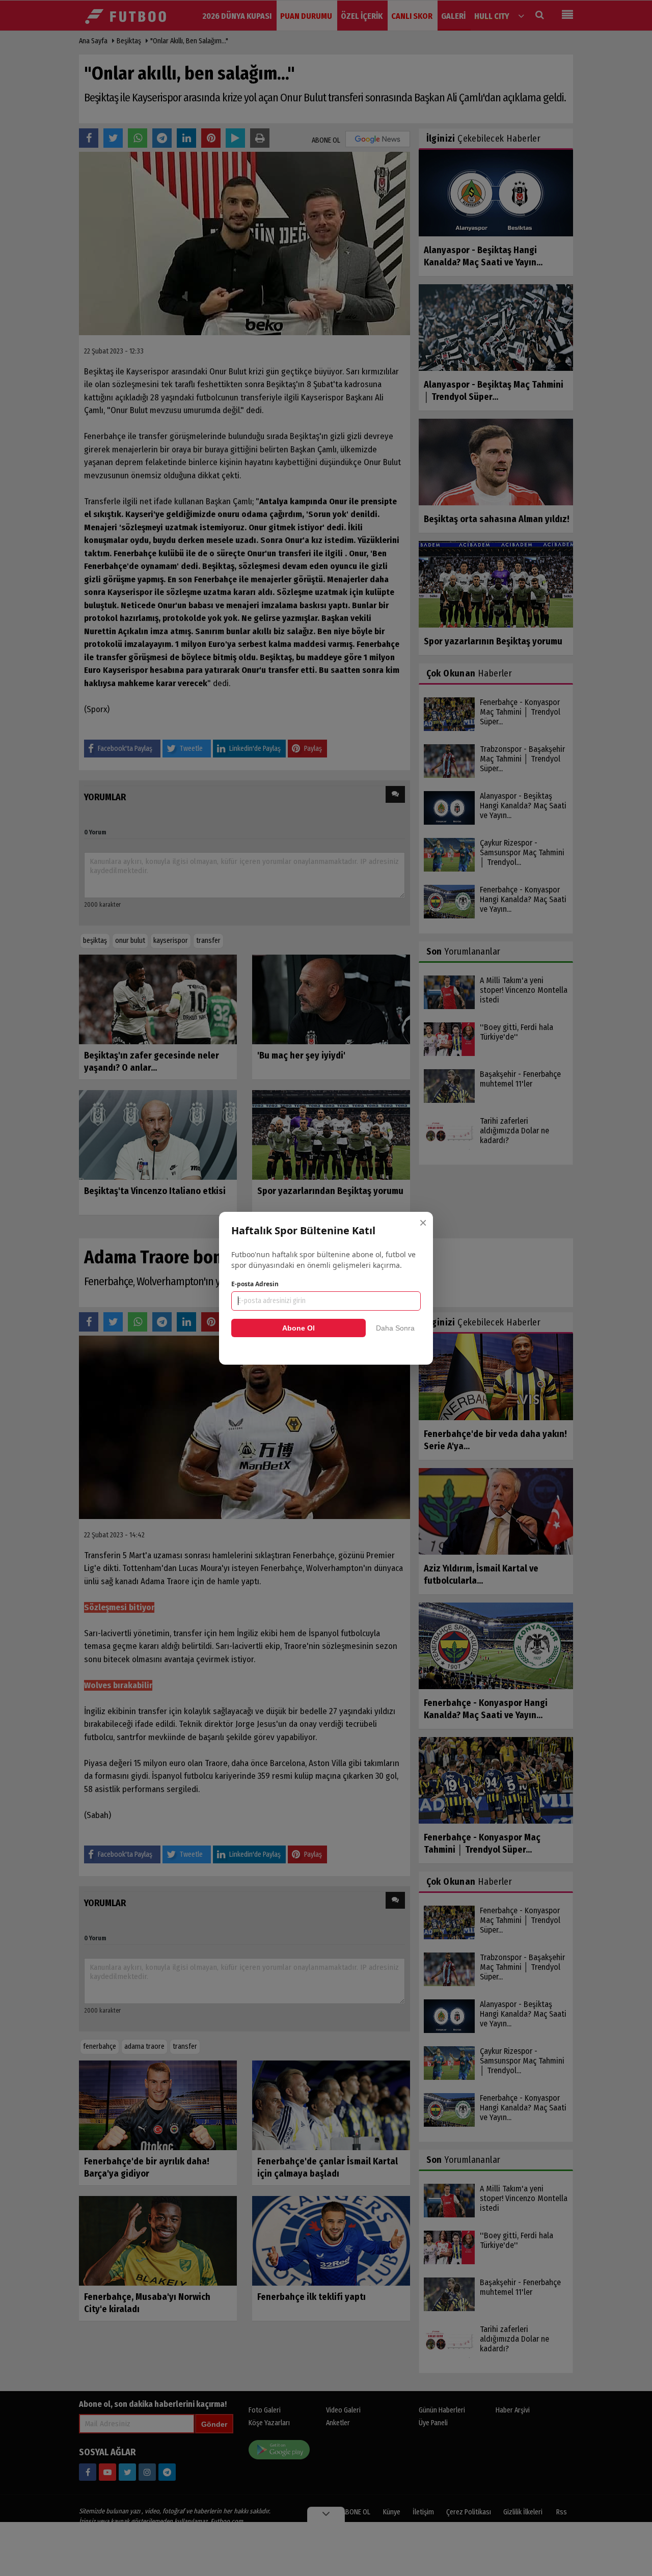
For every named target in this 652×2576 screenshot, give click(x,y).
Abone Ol (298, 1328)
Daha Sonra (395, 1328)
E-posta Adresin (255, 1284)
